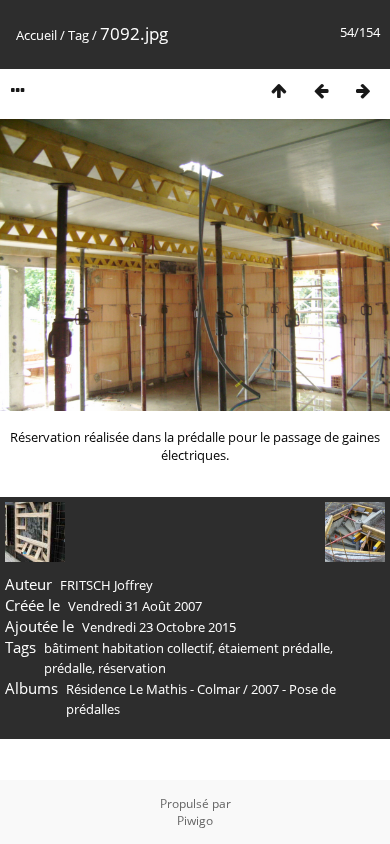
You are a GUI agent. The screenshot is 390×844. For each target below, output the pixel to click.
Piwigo (195, 820)
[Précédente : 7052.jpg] (321, 90)
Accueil (36, 35)
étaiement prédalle (274, 648)
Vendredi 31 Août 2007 (135, 606)
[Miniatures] (279, 90)
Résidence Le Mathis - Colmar (153, 689)
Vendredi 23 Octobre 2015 (159, 627)
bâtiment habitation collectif (128, 648)
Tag (78, 35)
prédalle (68, 668)
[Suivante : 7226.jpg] (363, 90)
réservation (132, 668)
